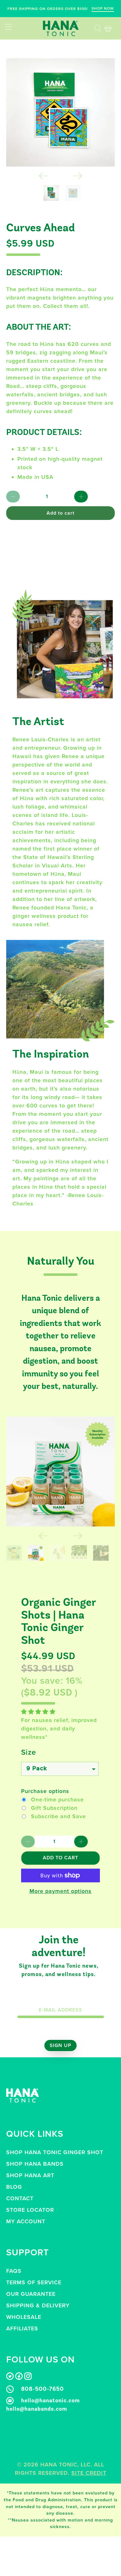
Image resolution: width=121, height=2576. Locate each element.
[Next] (78, 176)
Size (29, 1752)
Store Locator (30, 2210)
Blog (14, 2187)
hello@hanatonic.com (51, 2401)
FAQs (14, 2271)
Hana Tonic (59, 2465)
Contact (20, 2198)
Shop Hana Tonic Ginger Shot (55, 2152)
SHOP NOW (103, 8)
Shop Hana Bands (35, 2164)
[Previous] (43, 176)
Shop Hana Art (30, 2175)
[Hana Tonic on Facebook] (19, 2378)
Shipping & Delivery (38, 2305)
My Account (26, 2221)
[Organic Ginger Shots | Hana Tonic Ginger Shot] (61, 1472)
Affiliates (22, 2328)
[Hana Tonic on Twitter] (10, 2378)
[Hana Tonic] (61, 28)
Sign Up (60, 2045)
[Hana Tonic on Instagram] (28, 2378)
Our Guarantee (31, 2294)
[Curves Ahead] (61, 112)
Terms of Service (34, 2282)
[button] (38, 1712)
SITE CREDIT (89, 2473)
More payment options (60, 1891)
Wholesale (24, 2317)
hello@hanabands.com (37, 2409)
